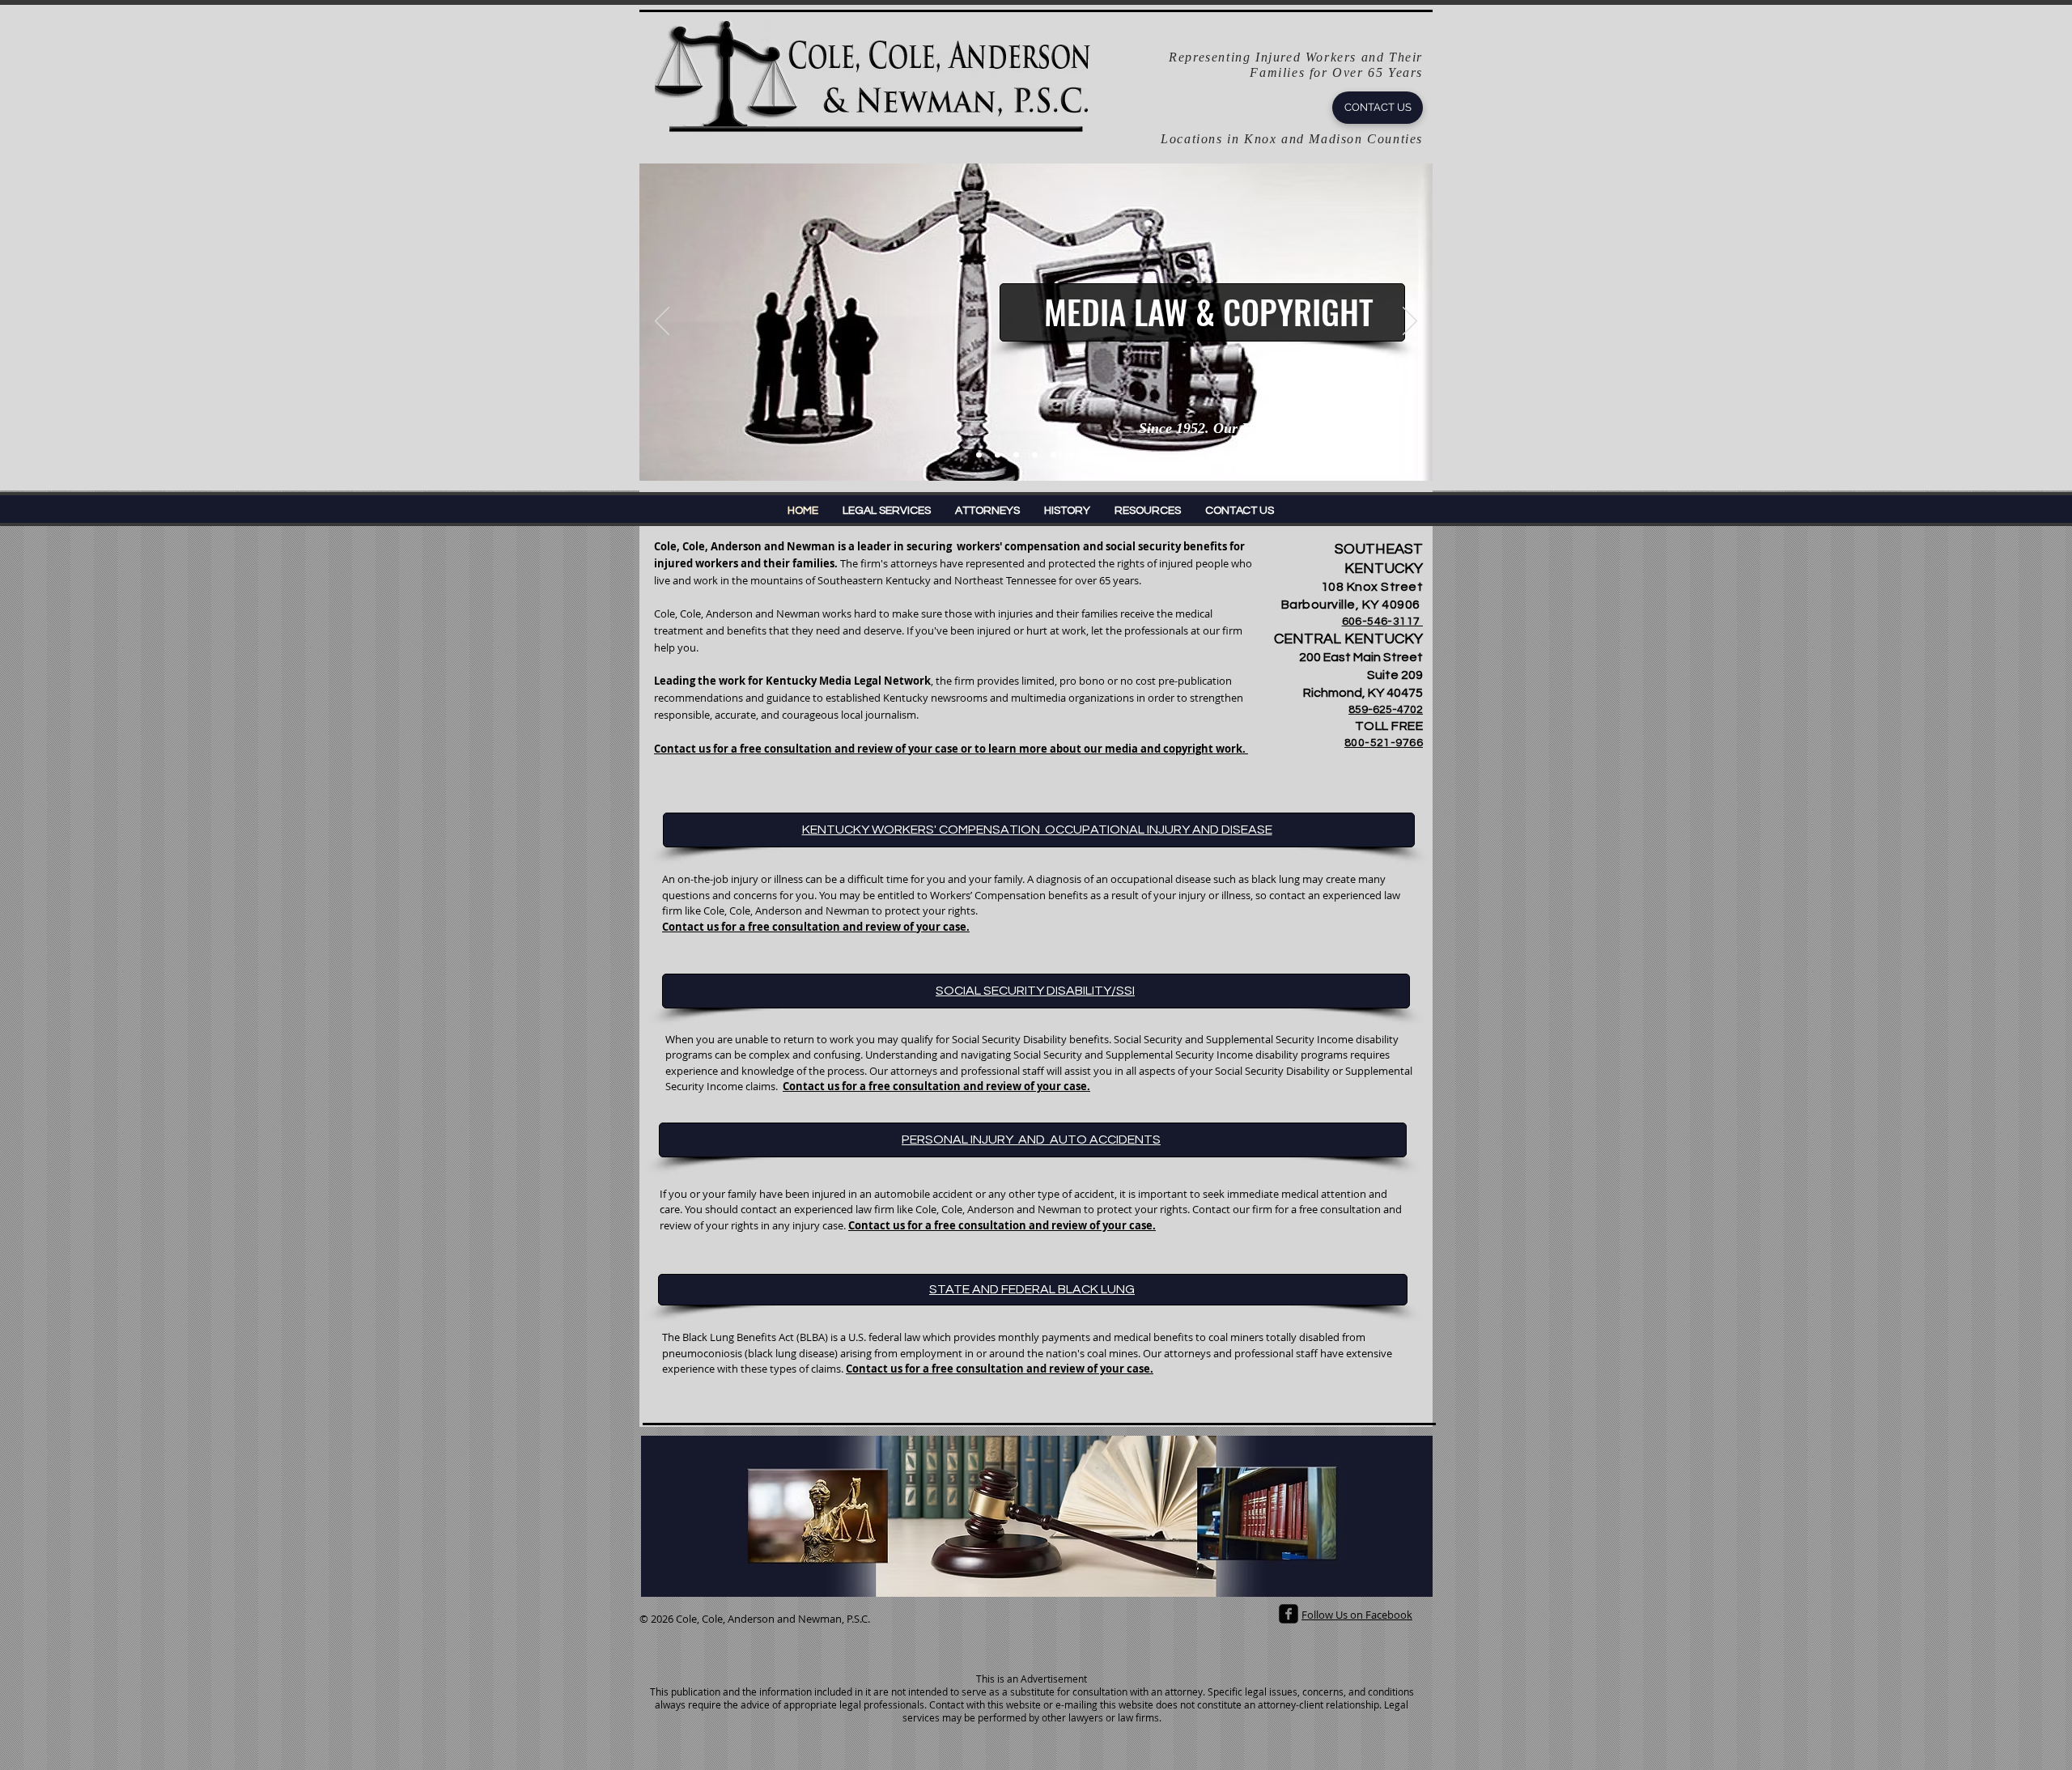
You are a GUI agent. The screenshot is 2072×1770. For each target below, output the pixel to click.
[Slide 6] (1053, 455)
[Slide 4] (1016, 455)
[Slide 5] (1035, 455)
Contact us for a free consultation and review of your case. (936, 1086)
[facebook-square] (1289, 1614)
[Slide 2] (998, 455)
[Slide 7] (1072, 455)
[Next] (1410, 322)
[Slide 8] (1092, 455)
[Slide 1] (979, 455)
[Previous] (662, 322)
